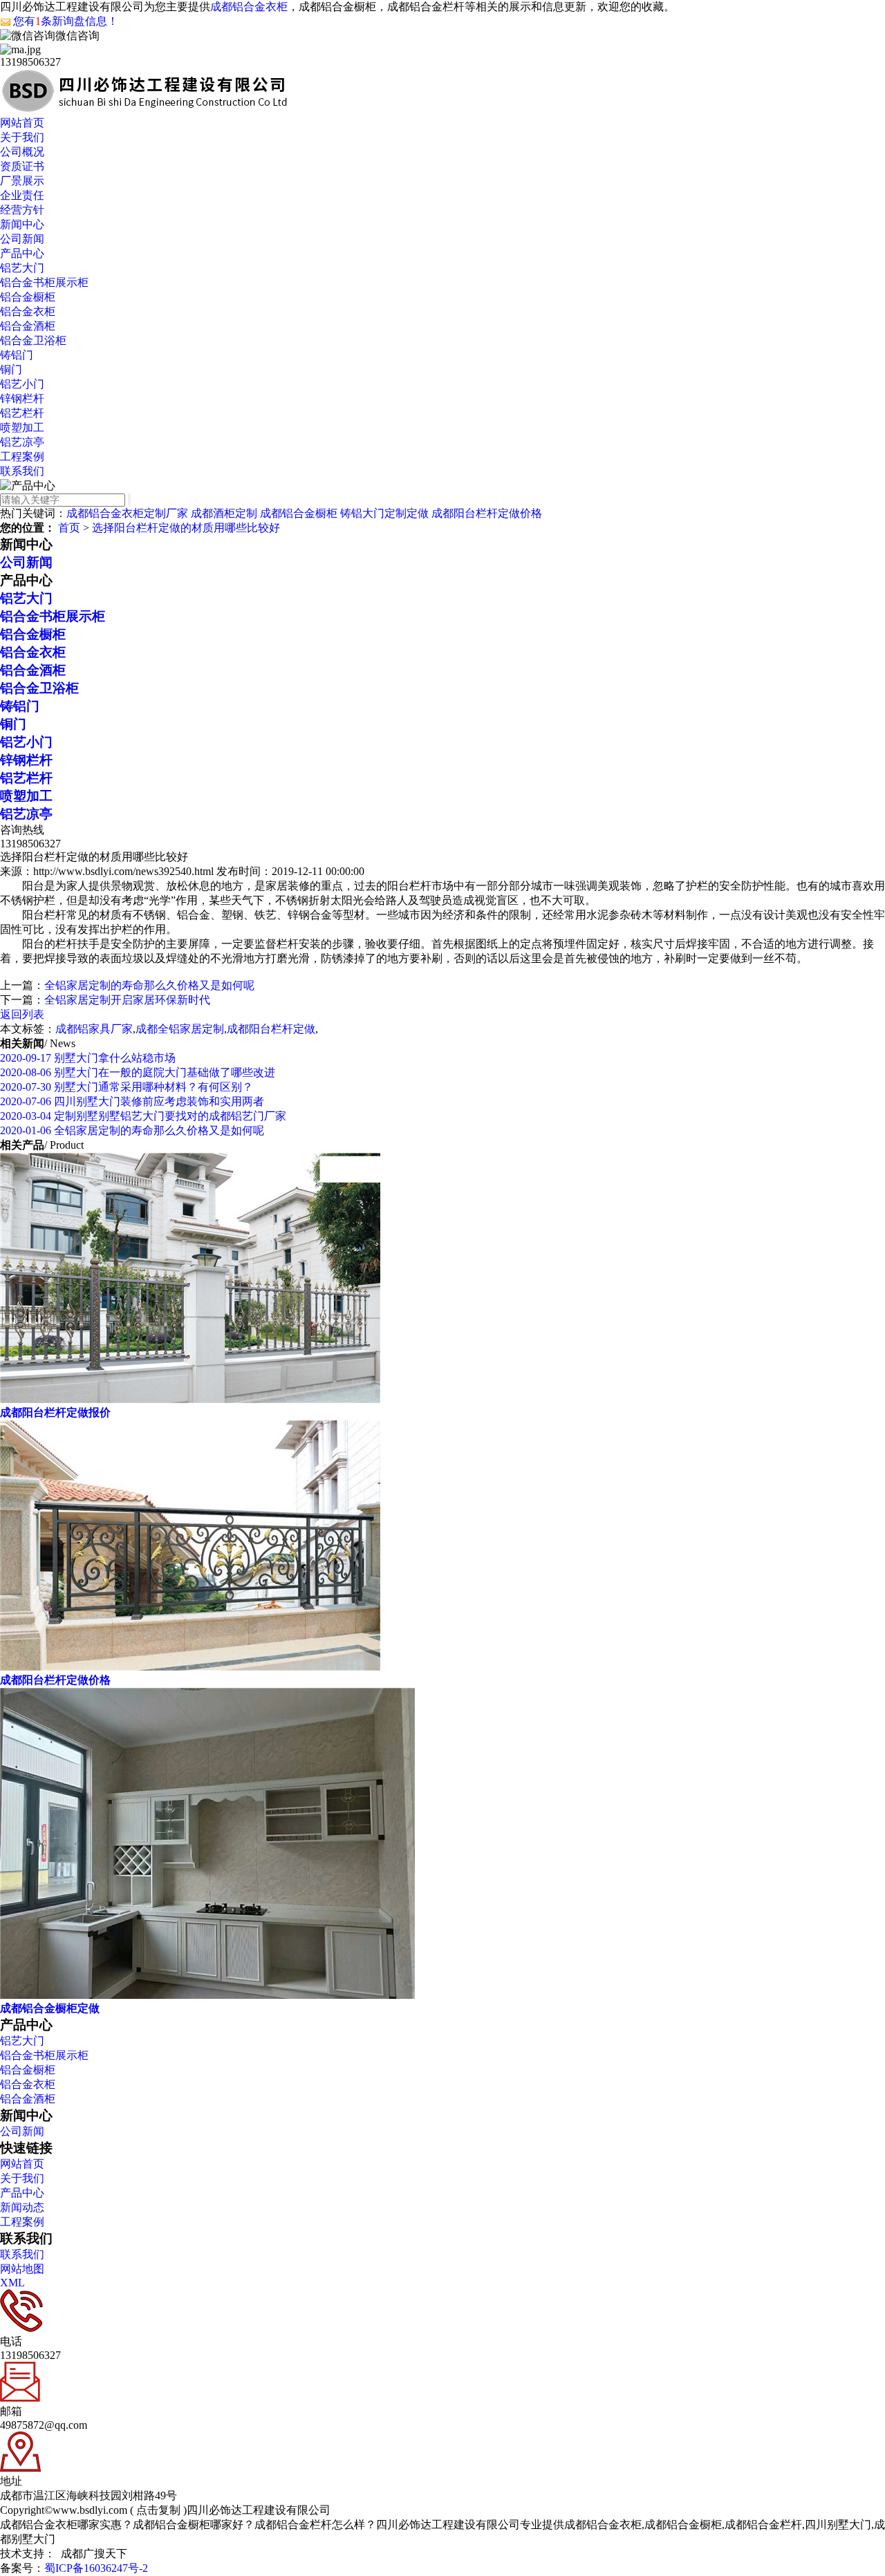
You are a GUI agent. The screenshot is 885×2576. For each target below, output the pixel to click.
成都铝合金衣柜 (249, 7)
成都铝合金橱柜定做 (50, 2008)
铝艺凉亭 (22, 442)
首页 (69, 528)
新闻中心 (22, 224)
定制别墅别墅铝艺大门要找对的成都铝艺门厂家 (143, 1116)
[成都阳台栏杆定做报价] (190, 1399)
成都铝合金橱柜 (299, 513)
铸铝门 (17, 355)
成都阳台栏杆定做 (271, 1029)
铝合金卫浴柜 (33, 340)
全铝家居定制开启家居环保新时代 (127, 1000)
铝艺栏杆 (22, 413)
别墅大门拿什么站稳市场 (88, 1058)
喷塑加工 (22, 427)
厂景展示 (22, 181)
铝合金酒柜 (28, 326)
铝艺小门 (22, 384)
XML (12, 2283)
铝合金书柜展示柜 (44, 282)
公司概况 (22, 152)
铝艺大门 (22, 268)
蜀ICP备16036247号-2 (96, 2568)
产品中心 (22, 253)
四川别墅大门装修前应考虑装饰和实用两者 (132, 1101)
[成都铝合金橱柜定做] (207, 1995)
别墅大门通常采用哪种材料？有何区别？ (127, 1087)
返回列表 (22, 1014)
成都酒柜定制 (224, 513)
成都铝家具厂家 (94, 1029)
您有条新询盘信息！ (66, 21)
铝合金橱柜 (28, 297)
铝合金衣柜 (28, 311)
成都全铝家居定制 (180, 1029)
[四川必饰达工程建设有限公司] (144, 110)
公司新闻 (22, 239)
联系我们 (22, 471)
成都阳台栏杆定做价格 (487, 513)
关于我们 (22, 137)
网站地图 (22, 2269)
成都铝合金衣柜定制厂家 (127, 513)
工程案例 (22, 457)
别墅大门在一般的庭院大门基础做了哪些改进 (138, 1072)
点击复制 (158, 2510)
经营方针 (22, 210)
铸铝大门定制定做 (384, 513)
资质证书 (22, 166)
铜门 (11, 369)
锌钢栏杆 (22, 398)
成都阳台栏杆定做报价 (55, 1412)
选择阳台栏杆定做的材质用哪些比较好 (186, 528)
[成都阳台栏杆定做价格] (190, 1667)
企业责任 (22, 195)
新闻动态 (22, 2207)
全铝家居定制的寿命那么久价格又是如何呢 (149, 985)
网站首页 (22, 123)
